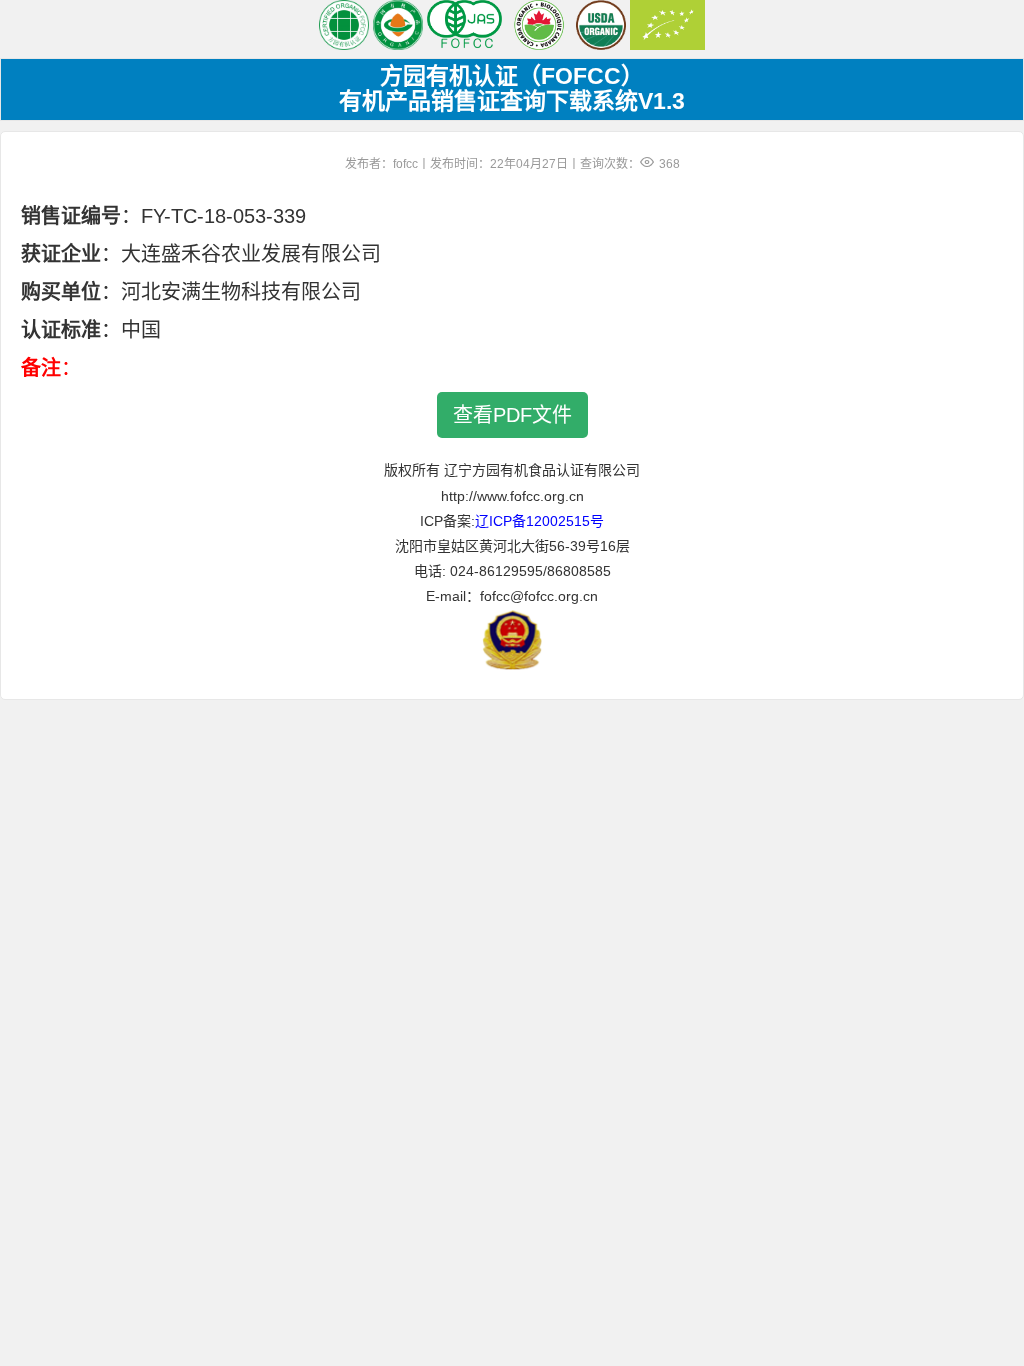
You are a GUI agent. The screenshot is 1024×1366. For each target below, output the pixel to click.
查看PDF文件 (512, 415)
